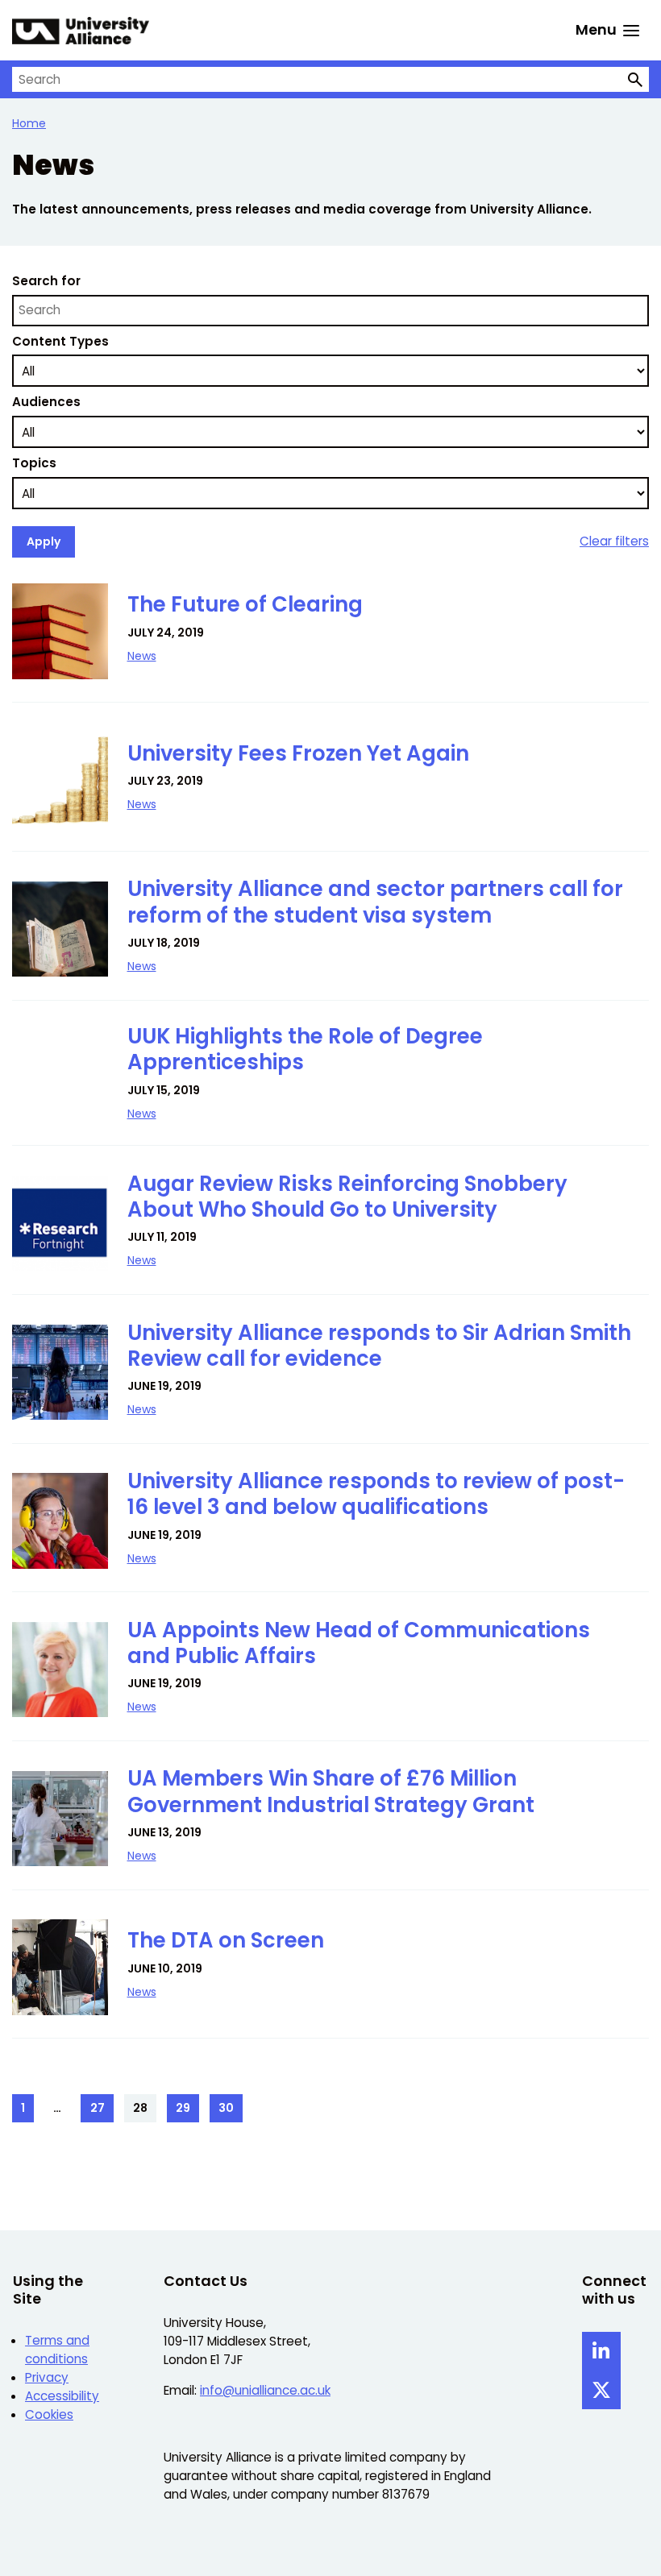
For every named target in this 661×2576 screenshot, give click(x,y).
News (142, 656)
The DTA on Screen (226, 1940)
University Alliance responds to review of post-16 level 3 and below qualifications (376, 1494)
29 (187, 2111)
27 (102, 2111)
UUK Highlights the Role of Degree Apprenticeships (305, 1049)
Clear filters (614, 541)
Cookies (49, 2414)
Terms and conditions (57, 2350)
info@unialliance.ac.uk (265, 2390)
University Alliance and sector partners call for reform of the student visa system (375, 902)
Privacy (47, 2377)
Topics (34, 463)
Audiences (46, 402)
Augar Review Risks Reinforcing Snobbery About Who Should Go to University (347, 1197)
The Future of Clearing (245, 604)
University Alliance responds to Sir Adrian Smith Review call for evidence (379, 1346)
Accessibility (62, 2396)
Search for (46, 281)
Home (29, 123)
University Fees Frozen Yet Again (298, 753)
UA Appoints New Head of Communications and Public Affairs (359, 1643)
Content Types (60, 341)
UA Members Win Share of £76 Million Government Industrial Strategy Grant (331, 1791)
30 (231, 2111)
